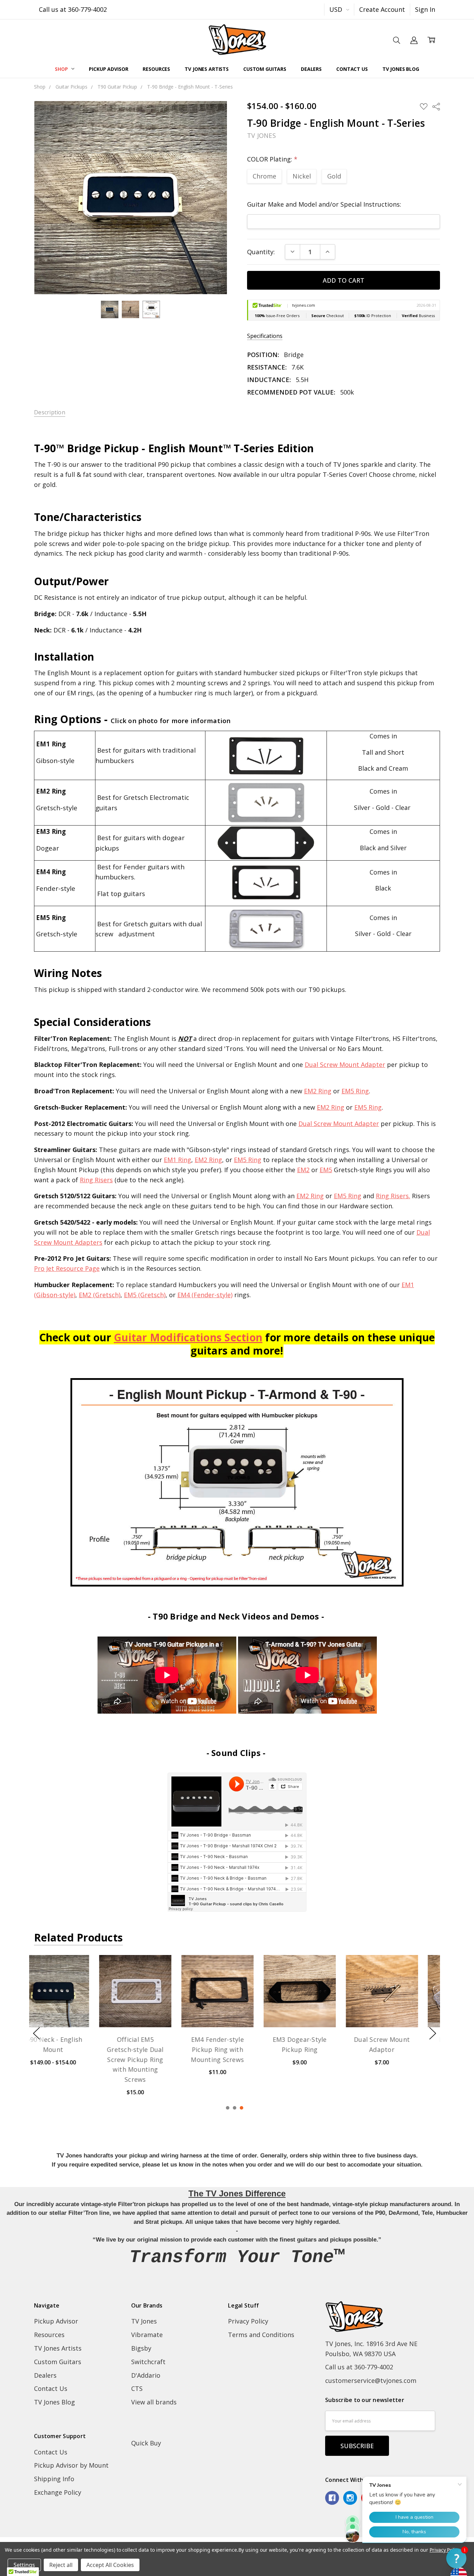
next (433, 2033)
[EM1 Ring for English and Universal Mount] (266, 755)
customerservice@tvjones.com (371, 2380)
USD (337, 9)
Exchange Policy (58, 2492)
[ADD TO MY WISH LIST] (91, 1982)
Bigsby (141, 2348)
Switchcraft (148, 2362)
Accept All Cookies (110, 2565)
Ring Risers (96, 1180)
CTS (137, 2388)
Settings (24, 2565)
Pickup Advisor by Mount (71, 2465)
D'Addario (146, 2375)
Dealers (311, 69)
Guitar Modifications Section (188, 1337)
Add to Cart (152, 2009)
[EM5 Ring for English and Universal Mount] (266, 842)
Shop (62, 69)
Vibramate (147, 2335)
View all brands (154, 2402)
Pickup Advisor (108, 69)
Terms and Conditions (261, 2335)
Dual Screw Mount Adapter (345, 1065)
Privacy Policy (248, 2321)
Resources (156, 69)
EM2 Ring (318, 1091)
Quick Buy (146, 2443)
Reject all (61, 2565)
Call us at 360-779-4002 (73, 9)
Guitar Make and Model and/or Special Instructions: (324, 204)
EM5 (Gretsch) (145, 1295)
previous (36, 2033)
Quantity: (261, 252)
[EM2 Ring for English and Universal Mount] (266, 802)
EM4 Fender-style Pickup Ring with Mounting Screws (153, 2049)
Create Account (382, 9)
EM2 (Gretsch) (100, 1295)
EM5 (326, 1170)
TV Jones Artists (207, 69)
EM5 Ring (355, 1091)
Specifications (265, 336)
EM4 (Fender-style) (205, 1295)
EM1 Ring (177, 1160)
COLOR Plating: (272, 159)
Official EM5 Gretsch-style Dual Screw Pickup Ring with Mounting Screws (70, 2059)
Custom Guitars (265, 69)
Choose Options (70, 2006)
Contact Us (352, 69)
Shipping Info (54, 2479)
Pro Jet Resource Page (67, 1268)
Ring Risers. (393, 1196)
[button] (456, 2558)
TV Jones (144, 2321)
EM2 (303, 1170)
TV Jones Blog (401, 69)
